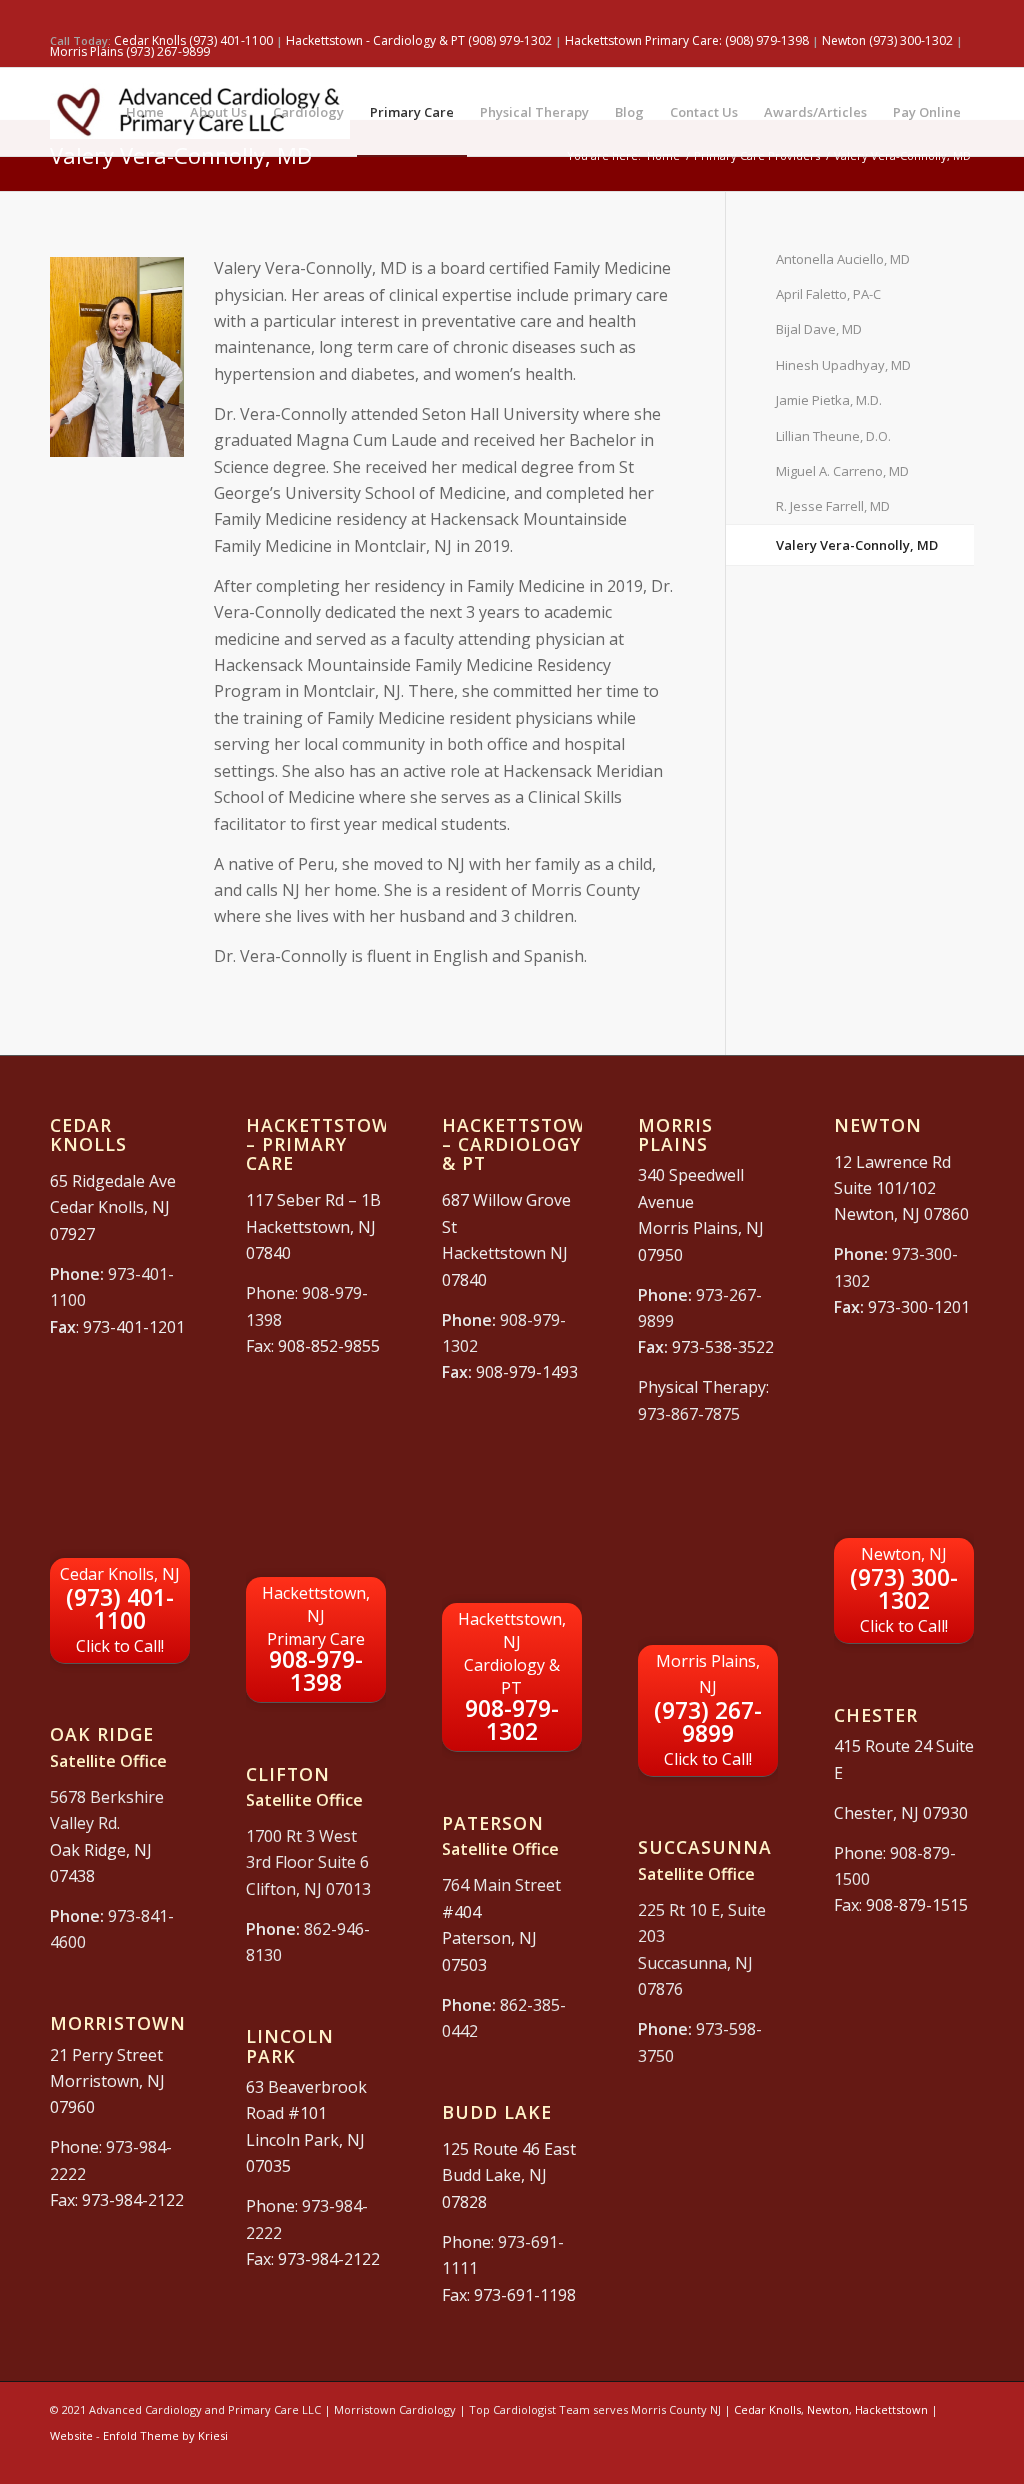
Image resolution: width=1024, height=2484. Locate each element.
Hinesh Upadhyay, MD (843, 365)
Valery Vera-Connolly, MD (857, 545)
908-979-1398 (316, 1640)
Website (71, 2435)
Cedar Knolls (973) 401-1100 (193, 40)
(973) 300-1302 (904, 1590)
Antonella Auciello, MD (843, 259)
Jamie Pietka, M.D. (829, 400)
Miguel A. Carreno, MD (842, 471)
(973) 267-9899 (708, 1710)
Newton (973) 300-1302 (889, 40)
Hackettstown (891, 2409)
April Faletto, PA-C (828, 294)
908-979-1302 (512, 1677)
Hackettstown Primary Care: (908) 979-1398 (688, 40)
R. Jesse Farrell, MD (833, 506)
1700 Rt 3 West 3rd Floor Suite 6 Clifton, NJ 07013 (308, 1862)
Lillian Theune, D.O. (833, 436)
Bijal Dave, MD (819, 329)
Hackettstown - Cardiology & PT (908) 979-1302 (419, 40)
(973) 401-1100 (120, 1610)
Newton (828, 2409)
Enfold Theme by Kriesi (165, 2435)
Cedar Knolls (767, 2409)
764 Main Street (501, 1885)
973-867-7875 (689, 1414)
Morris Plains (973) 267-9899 (130, 51)
